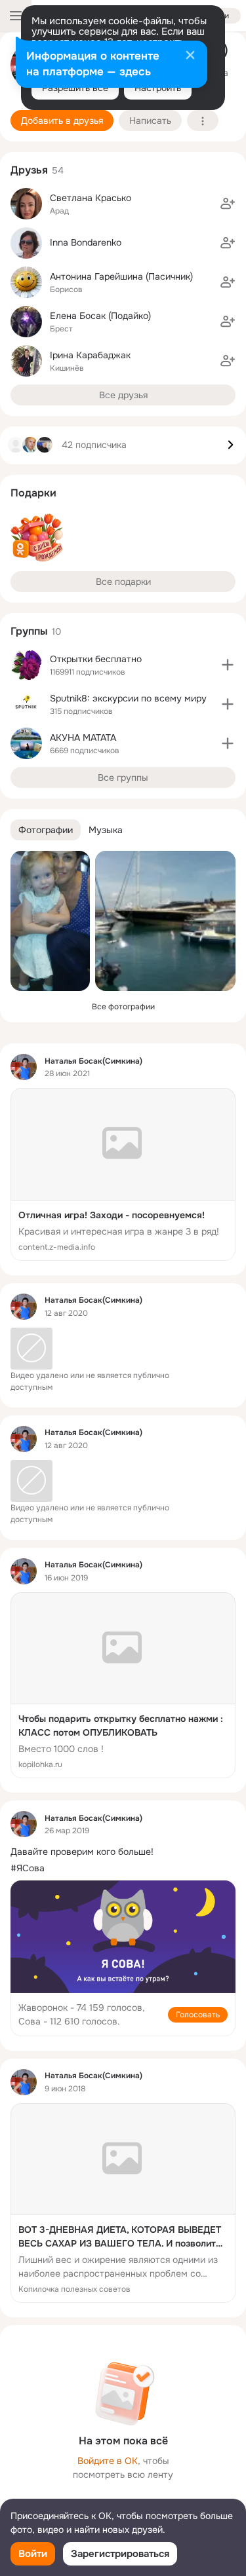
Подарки (33, 493)
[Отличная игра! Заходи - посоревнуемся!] (123, 1174)
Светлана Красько (91, 198)
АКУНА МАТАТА (83, 737)
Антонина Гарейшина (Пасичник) (121, 276)
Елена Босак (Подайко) (100, 316)
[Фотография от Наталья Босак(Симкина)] (50, 921)
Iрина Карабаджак (90, 355)
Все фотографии (123, 1007)
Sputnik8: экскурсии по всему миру (128, 698)
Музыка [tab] (106, 830)
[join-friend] (228, 204)
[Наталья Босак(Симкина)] (24, 1067)
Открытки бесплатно (96, 659)
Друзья (29, 170)
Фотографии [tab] (46, 830)
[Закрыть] (190, 56)
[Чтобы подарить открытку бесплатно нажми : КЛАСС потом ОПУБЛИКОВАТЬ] (123, 1686)
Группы (29, 631)
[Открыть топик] (123, 1852)
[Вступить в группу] (228, 665)
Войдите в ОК (108, 2461)
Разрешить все (75, 88)
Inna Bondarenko (86, 242)
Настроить (158, 88)
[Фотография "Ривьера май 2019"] (165, 921)
